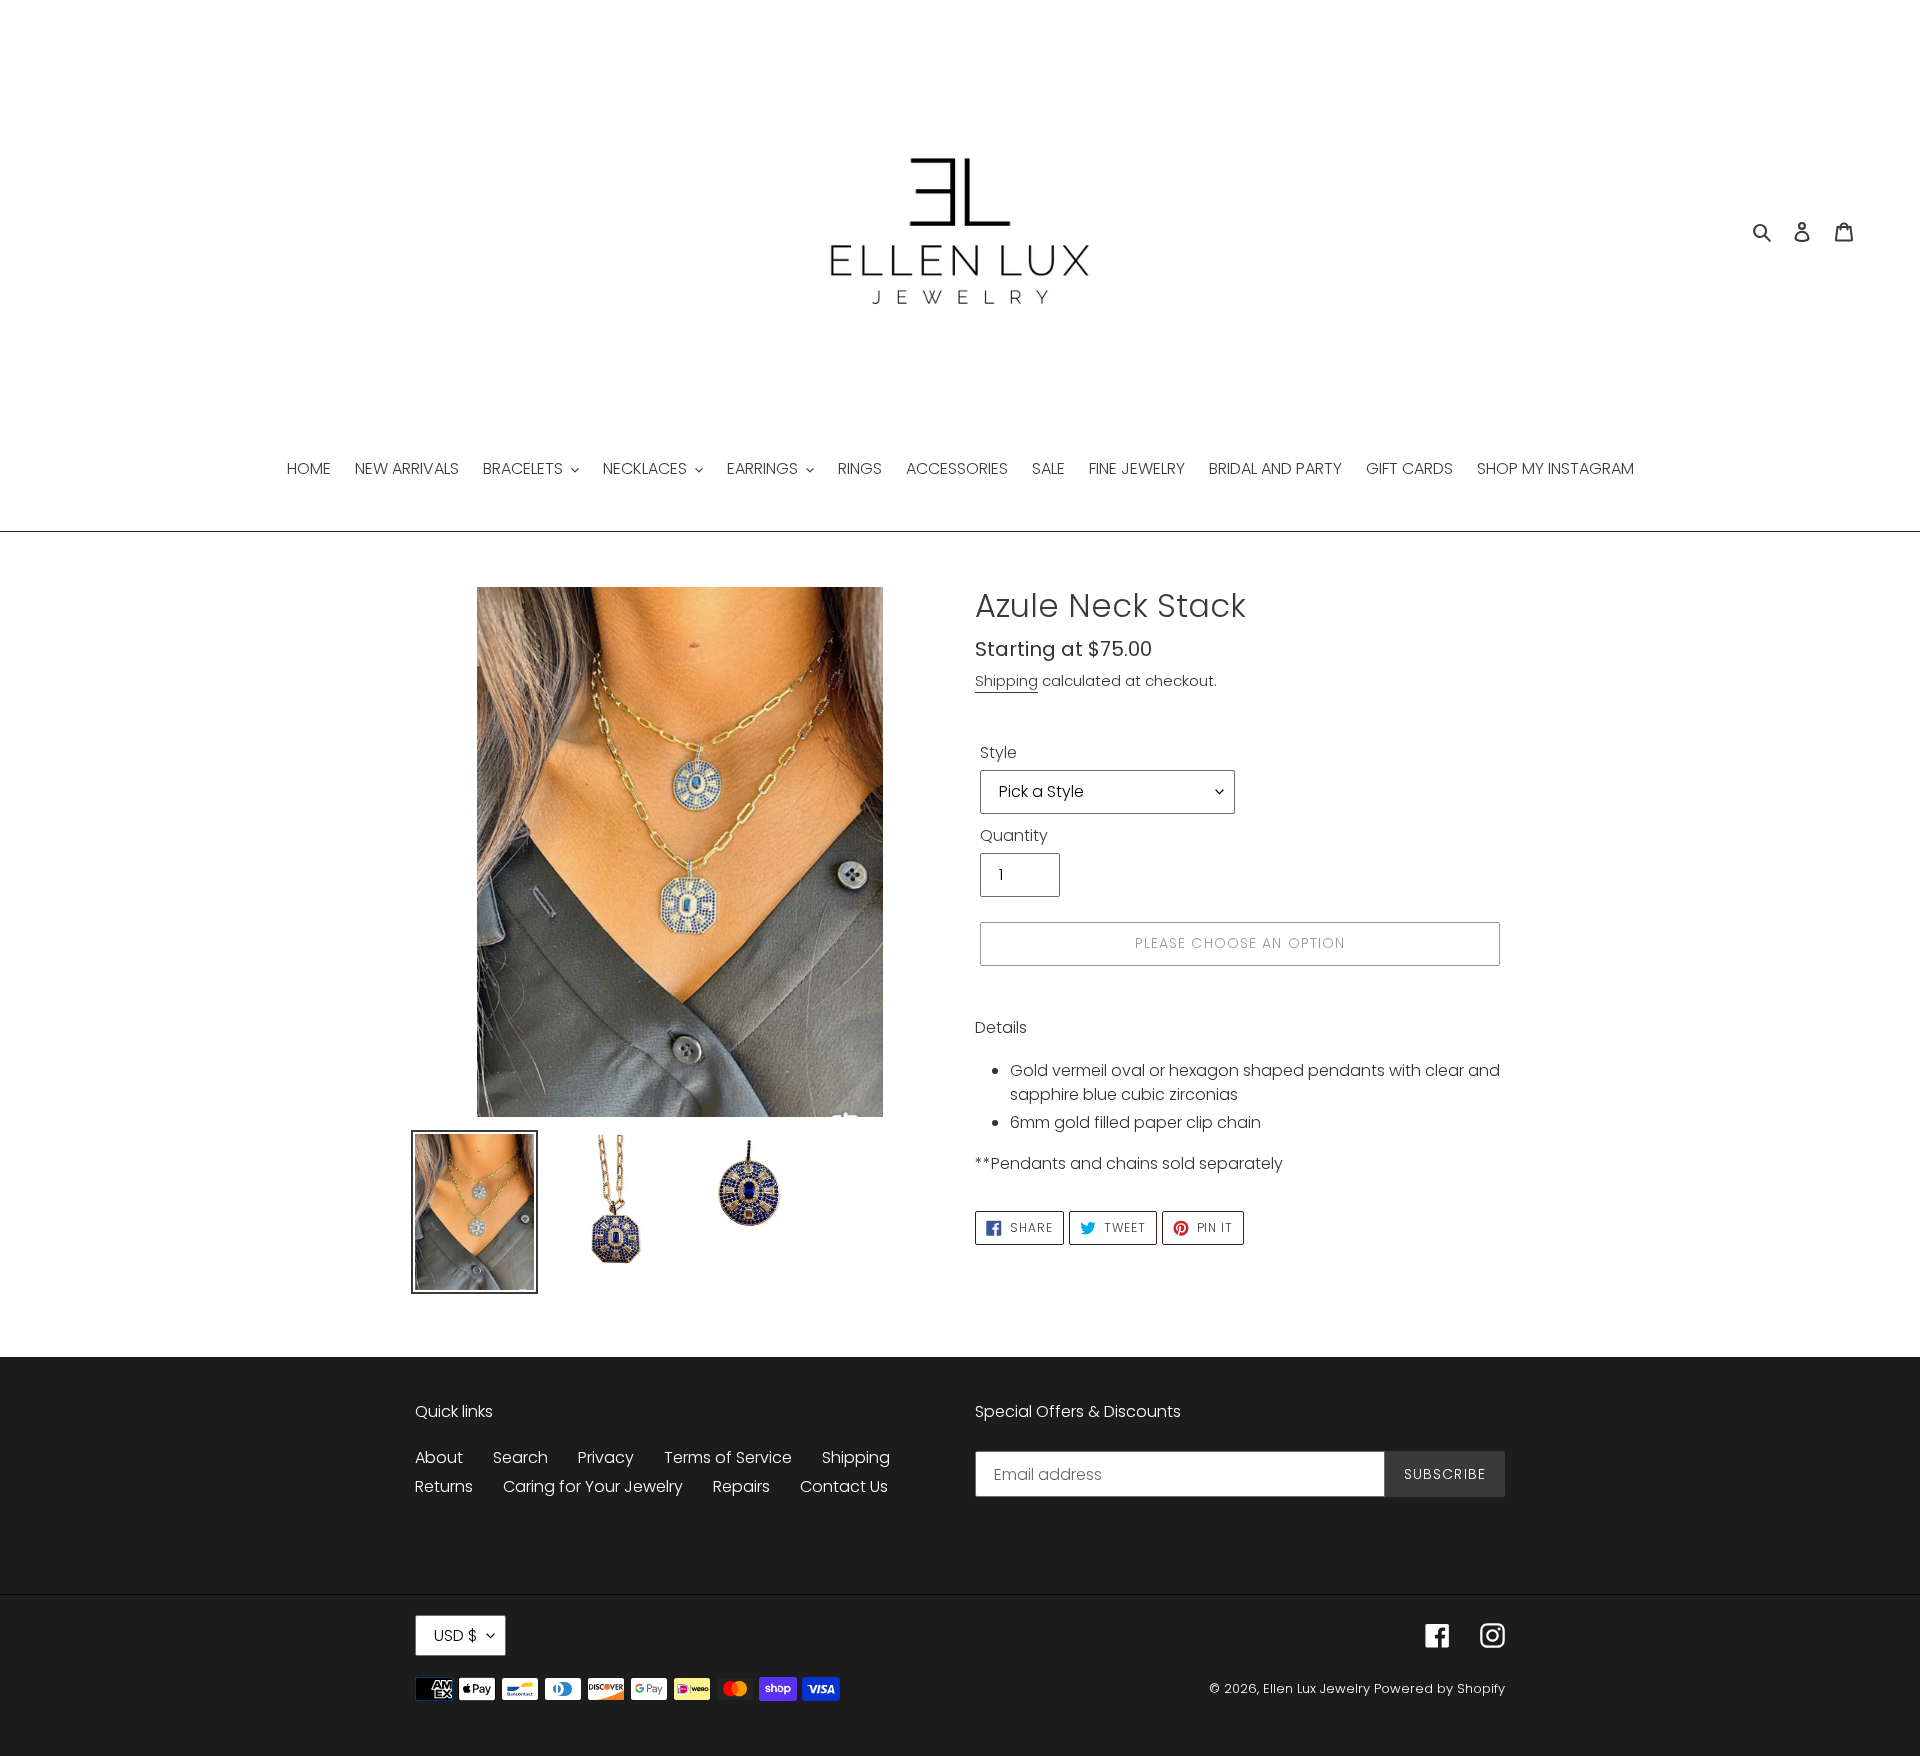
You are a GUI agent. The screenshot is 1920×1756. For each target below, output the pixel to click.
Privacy (606, 1457)
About (439, 1457)
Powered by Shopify (1439, 1688)
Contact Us (844, 1486)
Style (998, 752)
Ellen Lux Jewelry (1316, 1688)
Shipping (1006, 680)
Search (520, 1457)
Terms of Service (728, 1457)
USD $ (455, 1635)
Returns (444, 1486)
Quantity (1014, 835)
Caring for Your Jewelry (593, 1486)
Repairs (741, 1486)
